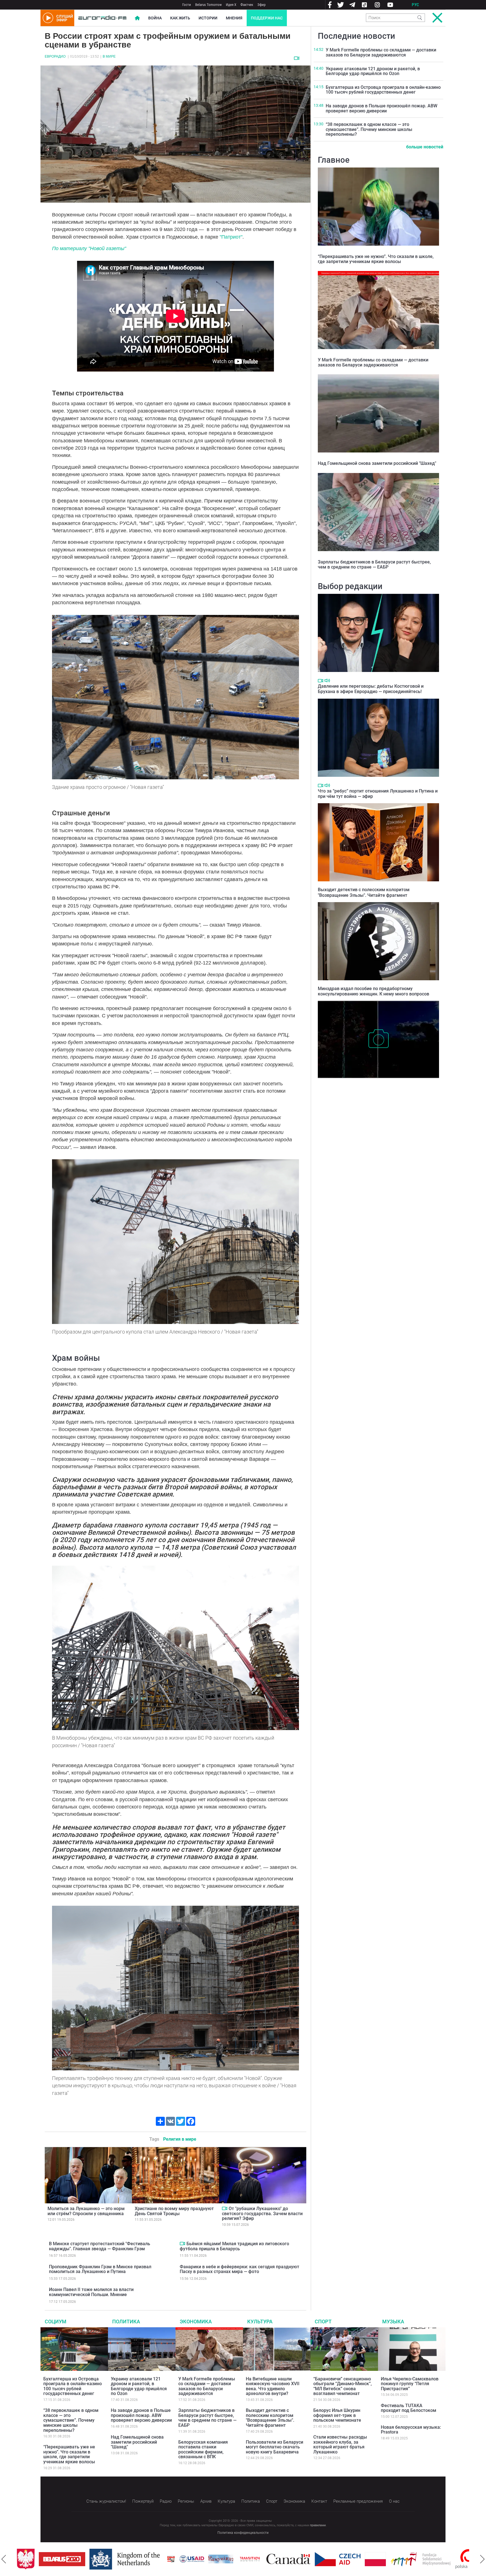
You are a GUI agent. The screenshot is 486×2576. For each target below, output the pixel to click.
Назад (4, 2559)
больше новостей (425, 147)
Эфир (261, 5)
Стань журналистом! (106, 2501)
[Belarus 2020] (40, 2559)
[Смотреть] (297, 58)
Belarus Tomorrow (208, 5)
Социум (56, 2322)
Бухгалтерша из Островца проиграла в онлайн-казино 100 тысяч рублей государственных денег (383, 90)
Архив (206, 2501)
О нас (394, 2501)
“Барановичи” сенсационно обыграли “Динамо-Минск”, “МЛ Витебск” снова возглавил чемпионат (343, 2386)
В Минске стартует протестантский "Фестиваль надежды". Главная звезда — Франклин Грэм (100, 2246)
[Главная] (102, 18)
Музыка (393, 2322)
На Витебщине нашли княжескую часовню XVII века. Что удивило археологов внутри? (375, 1087)
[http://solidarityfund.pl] (399, 2559)
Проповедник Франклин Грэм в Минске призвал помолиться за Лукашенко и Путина (100, 2269)
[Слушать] (327, 681)
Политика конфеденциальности (243, 2533)
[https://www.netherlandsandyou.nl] (104, 2559)
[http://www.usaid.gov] (170, 2559)
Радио (166, 2501)
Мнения (234, 18)
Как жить (180, 18)
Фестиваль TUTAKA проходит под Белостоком (409, 2408)
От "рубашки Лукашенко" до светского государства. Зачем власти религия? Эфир (262, 2213)
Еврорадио (55, 56)
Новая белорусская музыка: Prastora (411, 2430)
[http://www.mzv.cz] (228, 2559)
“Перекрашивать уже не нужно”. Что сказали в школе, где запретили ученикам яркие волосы (376, 259)
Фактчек (247, 5)
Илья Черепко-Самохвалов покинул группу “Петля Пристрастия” (410, 2384)
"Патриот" (231, 237)
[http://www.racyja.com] (149, 2559)
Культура (260, 2322)
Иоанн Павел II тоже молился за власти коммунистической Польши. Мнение (91, 2292)
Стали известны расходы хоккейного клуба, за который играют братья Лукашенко (340, 2444)
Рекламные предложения (358, 2501)
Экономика (196, 2322)
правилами (318, 2525)
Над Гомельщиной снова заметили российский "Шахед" (377, 463)
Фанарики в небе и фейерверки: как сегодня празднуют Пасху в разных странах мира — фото (239, 2269)
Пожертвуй (143, 2501)
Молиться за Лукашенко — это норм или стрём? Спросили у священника (86, 2211)
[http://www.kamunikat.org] (199, 2559)
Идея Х (231, 5)
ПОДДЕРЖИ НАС (267, 18)
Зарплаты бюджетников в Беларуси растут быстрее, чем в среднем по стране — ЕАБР (374, 564)
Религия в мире (180, 2139)
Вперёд (482, 2559)
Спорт (323, 2322)
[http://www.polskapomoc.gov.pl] (447, 2559)
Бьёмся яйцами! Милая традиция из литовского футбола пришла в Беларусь (234, 2246)
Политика (126, 2322)
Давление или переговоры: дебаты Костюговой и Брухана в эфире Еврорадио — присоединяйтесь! (371, 689)
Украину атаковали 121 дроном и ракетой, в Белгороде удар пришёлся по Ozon (373, 71)
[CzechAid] (316, 2559)
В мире (109, 56)
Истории (208, 18)
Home (137, 18)
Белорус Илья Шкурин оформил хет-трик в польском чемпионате (337, 2415)
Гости (187, 5)
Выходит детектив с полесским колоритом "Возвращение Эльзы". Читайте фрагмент (364, 892)
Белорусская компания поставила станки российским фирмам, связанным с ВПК (203, 2450)
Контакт (319, 2501)
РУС (415, 5)
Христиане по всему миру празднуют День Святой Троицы (174, 2211)
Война (155, 18)
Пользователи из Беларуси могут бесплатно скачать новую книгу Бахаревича (274, 2447)
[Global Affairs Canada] (266, 2559)
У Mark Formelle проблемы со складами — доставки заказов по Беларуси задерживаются (381, 52)
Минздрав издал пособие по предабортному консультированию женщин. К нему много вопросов (373, 991)
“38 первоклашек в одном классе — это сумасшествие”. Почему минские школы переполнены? (369, 129)
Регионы (186, 2501)
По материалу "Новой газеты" (89, 248)
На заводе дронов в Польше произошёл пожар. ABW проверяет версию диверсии (382, 108)
